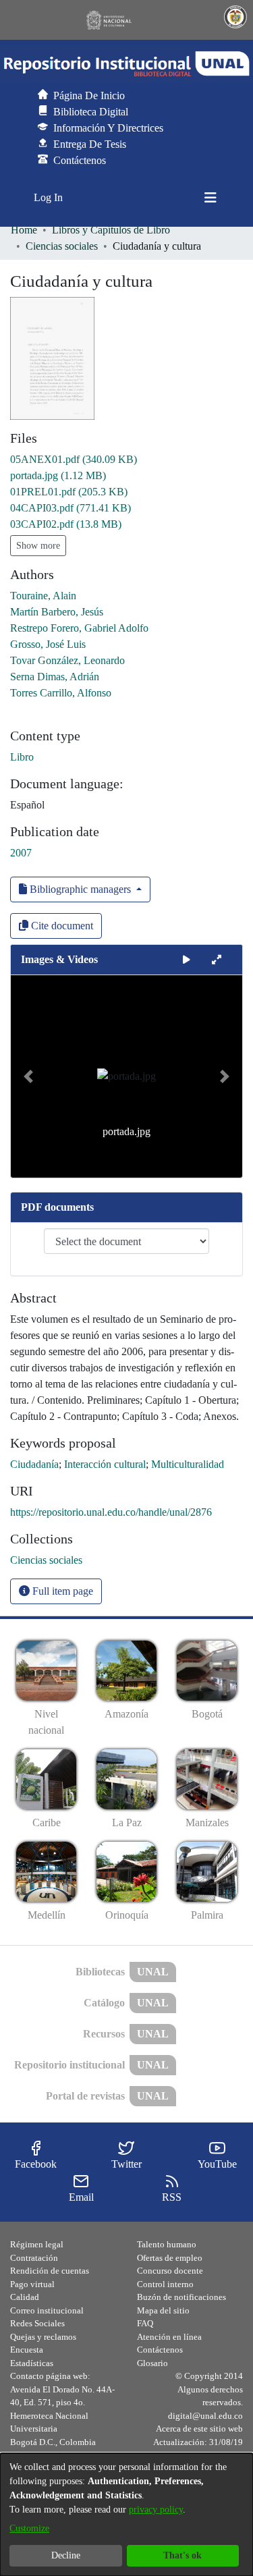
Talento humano (167, 2244)
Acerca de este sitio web (199, 2429)
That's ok (182, 2555)
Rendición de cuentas (50, 2271)
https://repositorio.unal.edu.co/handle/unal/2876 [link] (111, 1512)
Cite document (61, 926)
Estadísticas (32, 2363)
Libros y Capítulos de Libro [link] (111, 230)
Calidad (25, 2297)
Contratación (34, 2258)
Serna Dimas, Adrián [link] (55, 677)
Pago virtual (32, 2284)
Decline (66, 2555)
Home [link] (24, 230)
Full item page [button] (61, 1591)
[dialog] (126, 2515)
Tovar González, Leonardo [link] (67, 660)
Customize (29, 2528)
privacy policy (156, 2510)
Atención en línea (169, 2337)
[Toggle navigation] (210, 198)
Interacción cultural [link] (105, 1464)
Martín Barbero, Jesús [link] (57, 612)
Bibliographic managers (80, 889)
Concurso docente (170, 2271)
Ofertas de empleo (170, 2258)
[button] (126, 64)
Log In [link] (49, 197)
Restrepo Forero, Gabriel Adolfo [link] (79, 628)
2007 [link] (21, 853)
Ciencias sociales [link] (62, 246)
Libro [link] (22, 757)
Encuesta (27, 2350)
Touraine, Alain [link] (43, 596)
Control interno (165, 2284)
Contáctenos (160, 2350)
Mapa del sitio (163, 2310)
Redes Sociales (37, 2323)
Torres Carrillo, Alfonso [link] (61, 693)
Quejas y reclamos (43, 2337)
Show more (38, 546)
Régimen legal (37, 2244)
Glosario (152, 2363)
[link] (74, 459)
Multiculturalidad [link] (188, 1464)
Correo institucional (47, 2310)
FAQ (145, 2323)
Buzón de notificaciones (181, 2297)
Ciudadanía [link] (34, 1464)
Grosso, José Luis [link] (48, 644)
